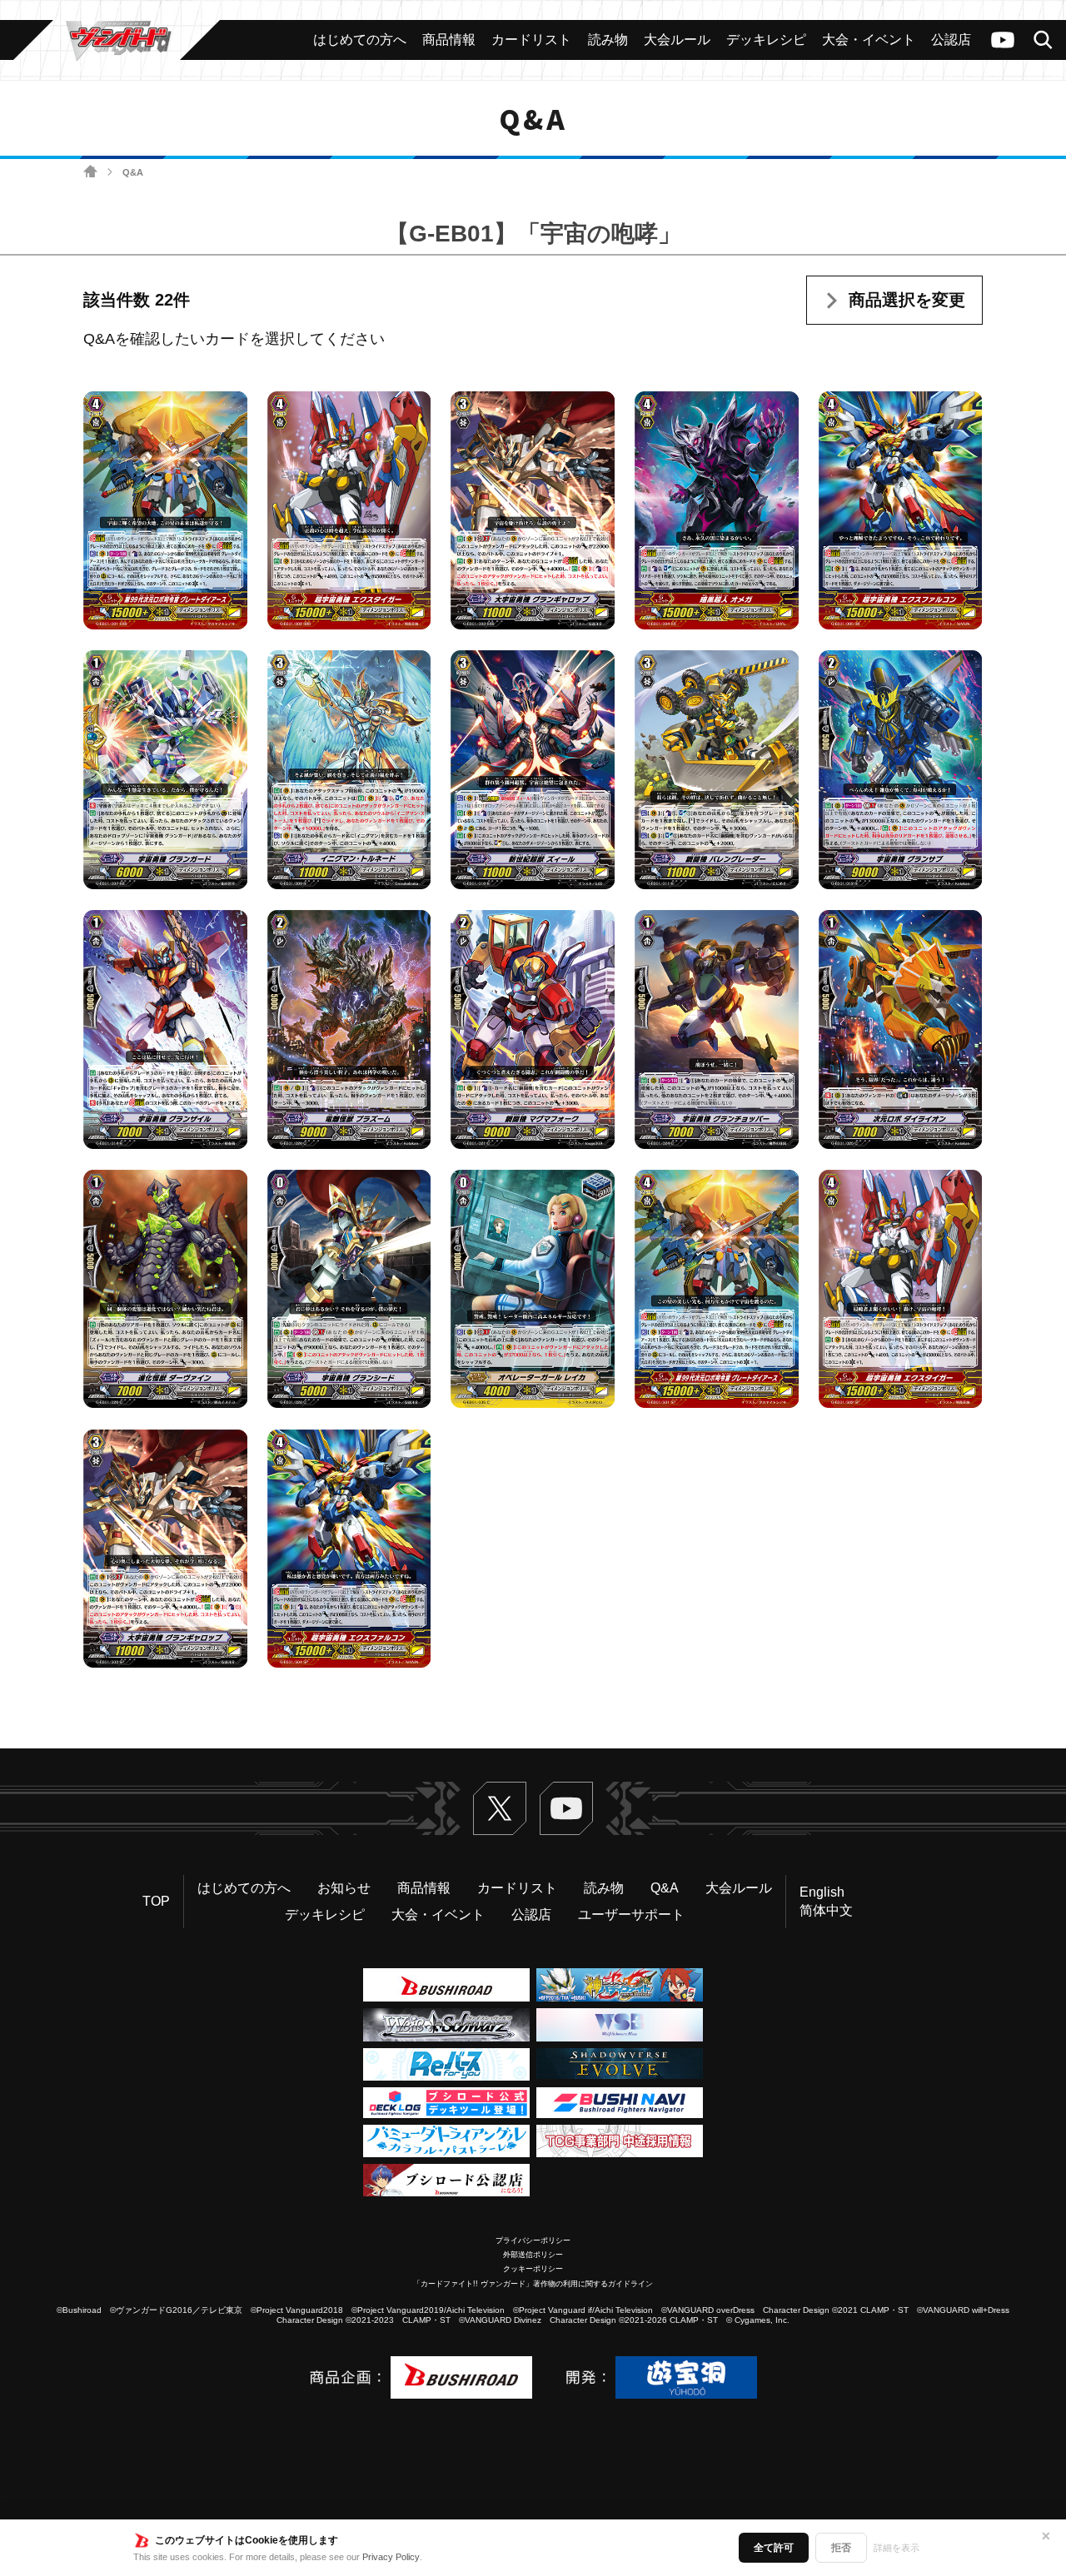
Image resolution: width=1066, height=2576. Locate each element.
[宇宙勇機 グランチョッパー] (717, 1030)
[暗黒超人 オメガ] (717, 510)
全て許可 (774, 2548)
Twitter (500, 1808)
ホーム (90, 172)
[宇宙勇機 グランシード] (349, 1289)
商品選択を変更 (907, 300)
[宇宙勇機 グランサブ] (901, 770)
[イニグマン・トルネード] (349, 770)
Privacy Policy (391, 2557)
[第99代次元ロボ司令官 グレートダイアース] (165, 510)
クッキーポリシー (533, 2269)
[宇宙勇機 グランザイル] (165, 1030)
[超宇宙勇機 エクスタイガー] (349, 510)
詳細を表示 (897, 2548)
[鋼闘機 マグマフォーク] (533, 1030)
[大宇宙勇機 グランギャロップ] (533, 510)
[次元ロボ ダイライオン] (901, 1030)
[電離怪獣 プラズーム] (349, 1030)
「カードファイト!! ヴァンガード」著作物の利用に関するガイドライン (533, 2284)
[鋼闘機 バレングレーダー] (717, 770)
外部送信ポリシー (533, 2255)
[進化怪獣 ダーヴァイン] (165, 1289)
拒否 (841, 2548)
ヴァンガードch (1003, 40)
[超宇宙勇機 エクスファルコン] (901, 510)
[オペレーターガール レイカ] (533, 1289)
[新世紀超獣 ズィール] (533, 770)
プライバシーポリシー (533, 2240)
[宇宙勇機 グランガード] (165, 770)
